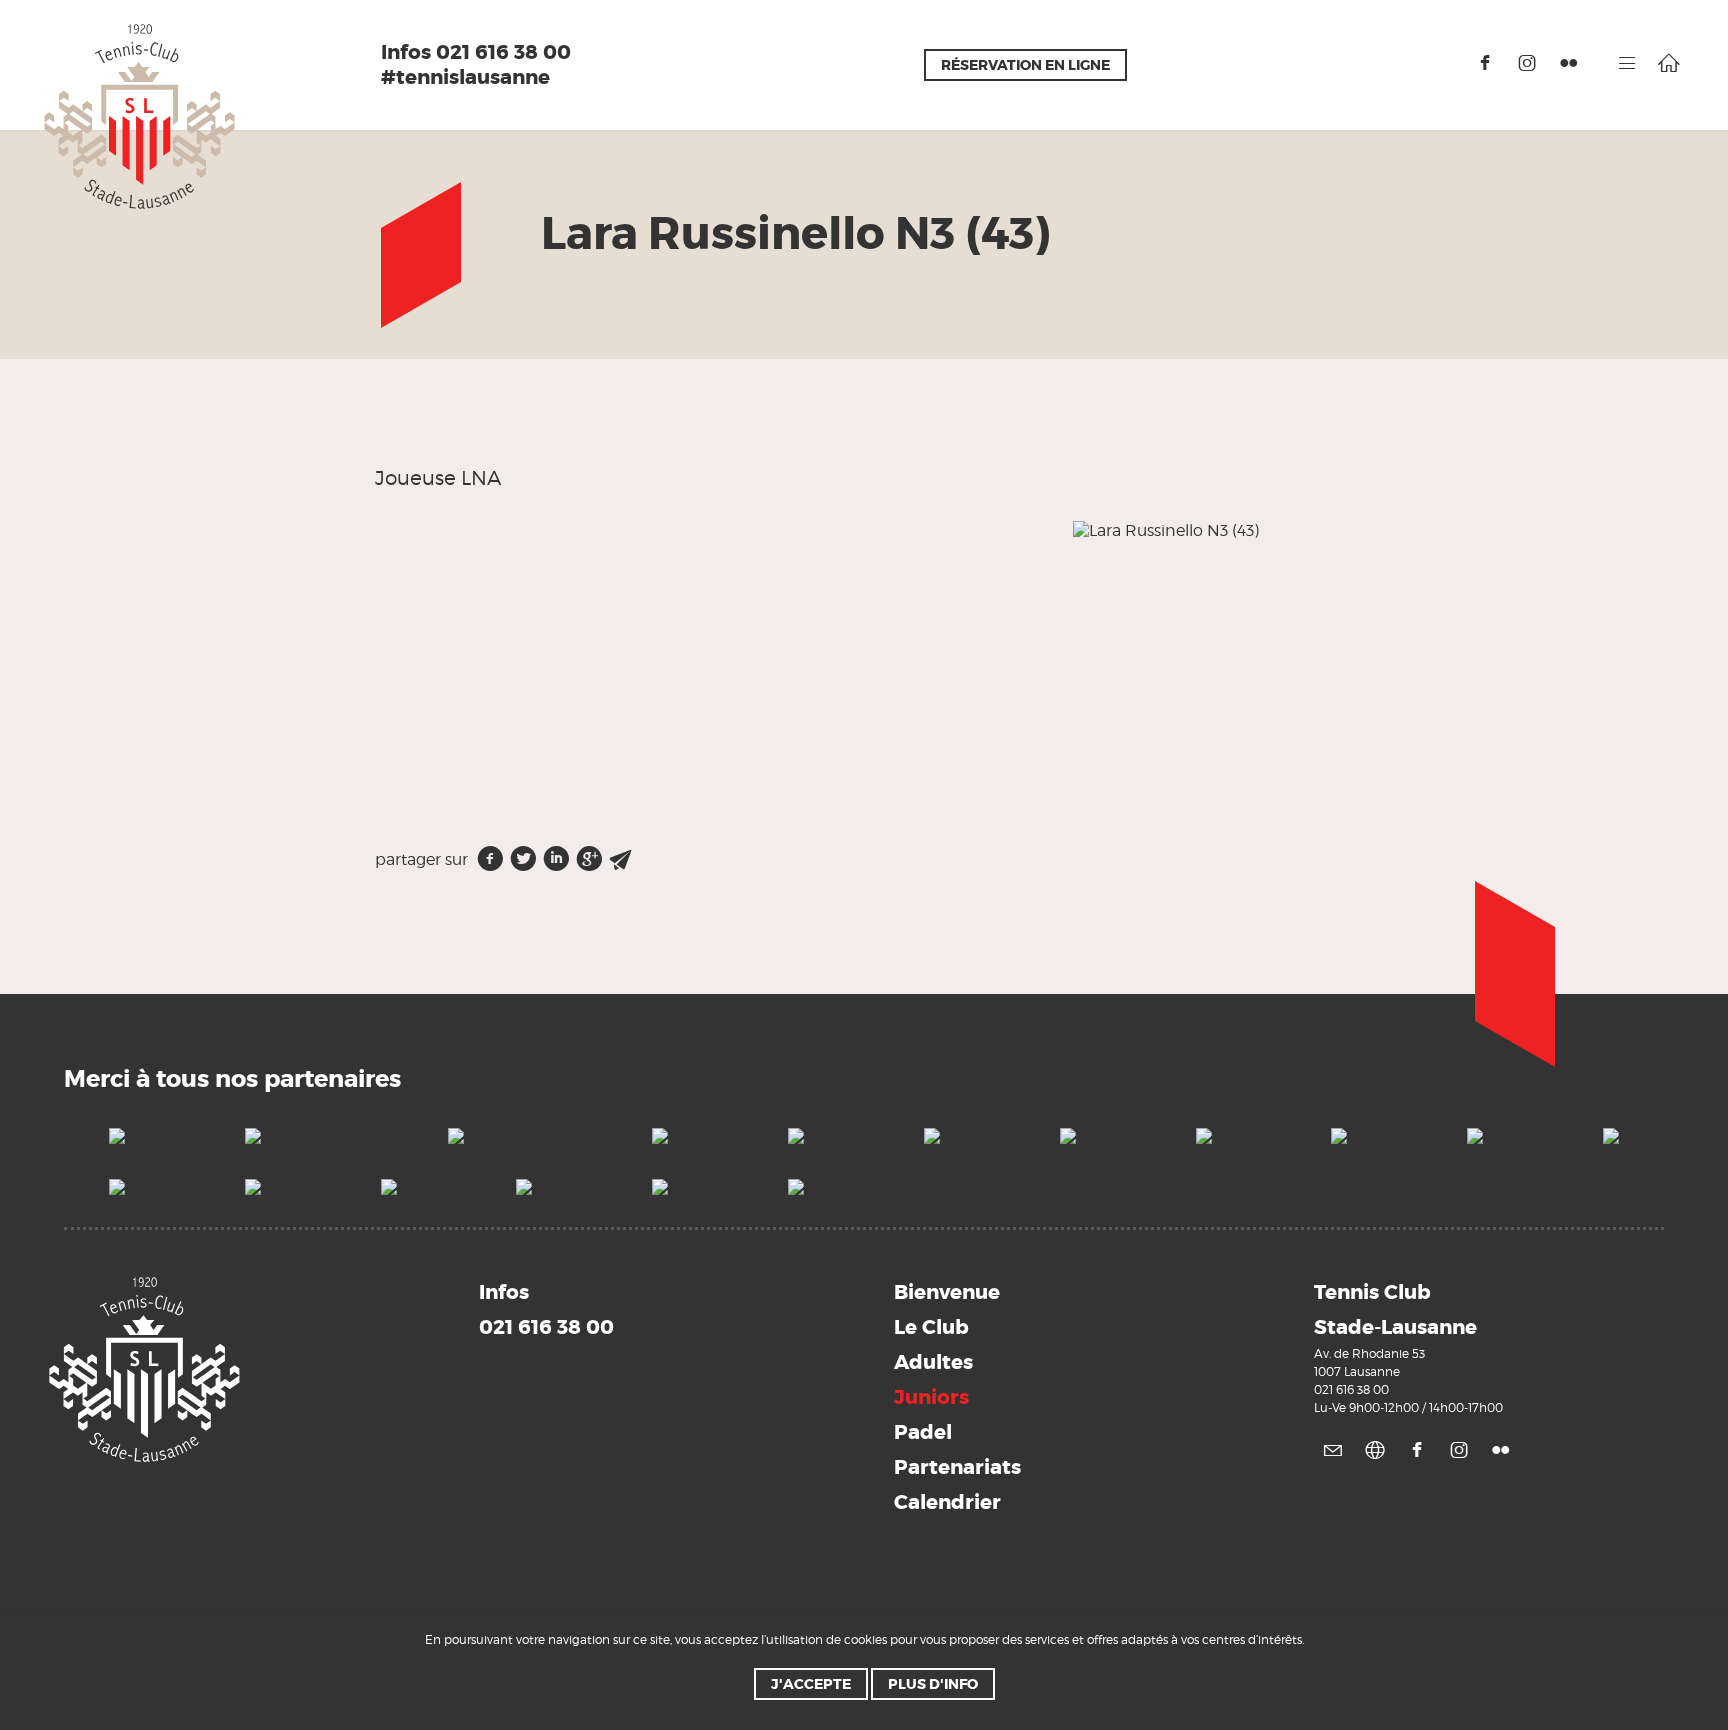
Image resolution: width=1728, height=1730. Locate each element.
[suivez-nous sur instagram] (1527, 63)
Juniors (931, 1397)
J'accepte (811, 1684)
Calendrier (947, 1502)
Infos (546, 1309)
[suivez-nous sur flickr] (1569, 63)
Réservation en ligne (1025, 65)
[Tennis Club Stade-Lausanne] (140, 115)
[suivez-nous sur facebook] (1485, 63)
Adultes (933, 1362)
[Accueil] (1669, 63)
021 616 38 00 (1351, 1389)
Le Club (931, 1327)
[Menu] (1627, 63)
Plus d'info (933, 1684)
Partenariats (957, 1467)
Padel (923, 1432)
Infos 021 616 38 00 (476, 52)
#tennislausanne (465, 77)
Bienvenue (947, 1292)
